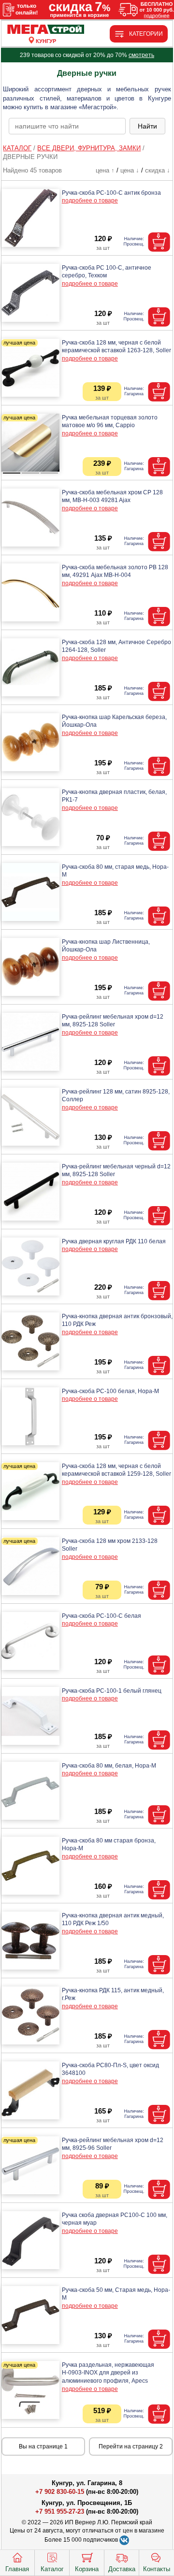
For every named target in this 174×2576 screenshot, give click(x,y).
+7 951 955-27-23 (60, 2511)
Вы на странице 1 (43, 2446)
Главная (17, 2569)
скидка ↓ (158, 170)
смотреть (141, 55)
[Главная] (46, 30)
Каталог (52, 2569)
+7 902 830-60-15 (60, 2492)
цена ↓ (130, 170)
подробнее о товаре (90, 201)
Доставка (122, 2569)
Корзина (87, 2569)
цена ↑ (105, 170)
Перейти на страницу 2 (131, 2446)
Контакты (157, 2569)
